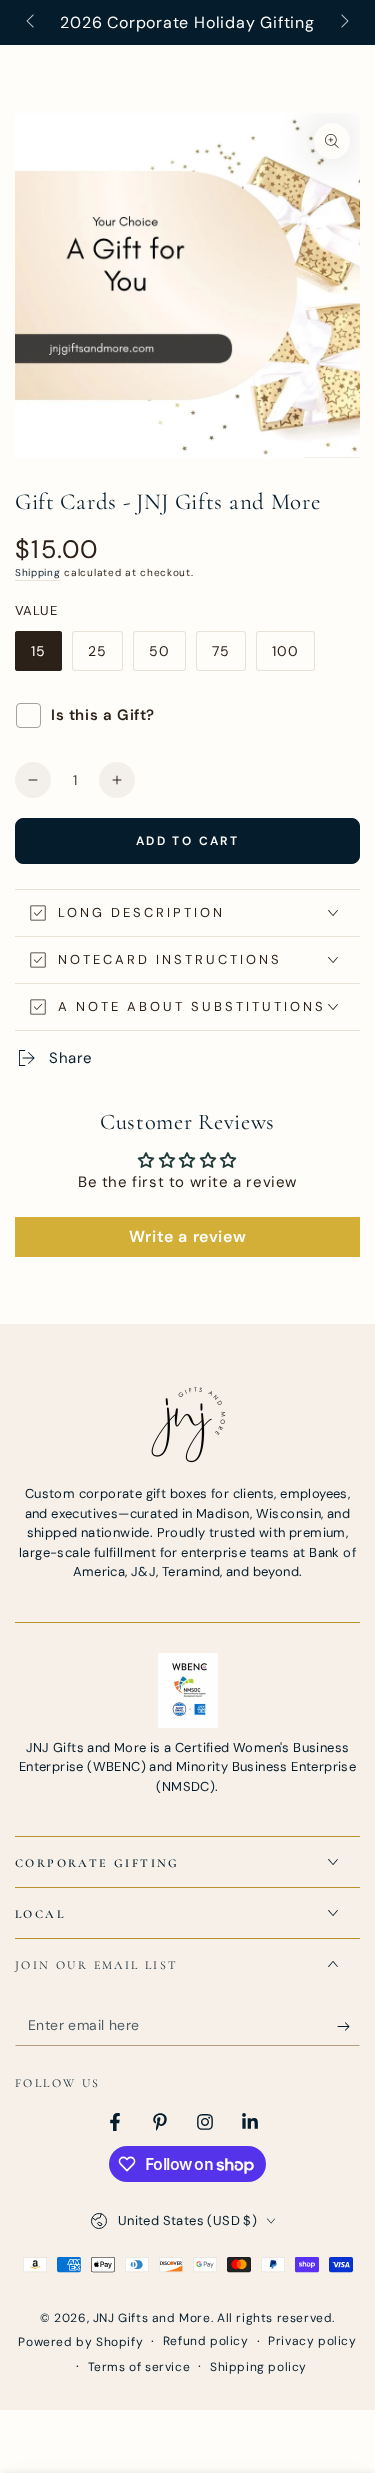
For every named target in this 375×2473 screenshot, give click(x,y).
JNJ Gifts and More (152, 2318)
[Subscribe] (348, 2026)
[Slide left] (32, 23)
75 (228, 656)
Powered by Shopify (80, 2342)
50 (167, 656)
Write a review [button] (187, 1236)
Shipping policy (258, 2367)
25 (105, 656)
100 (293, 656)
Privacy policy (312, 2341)
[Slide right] (343, 23)
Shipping (38, 572)
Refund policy (206, 2341)
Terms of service (139, 2367)
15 (46, 656)
